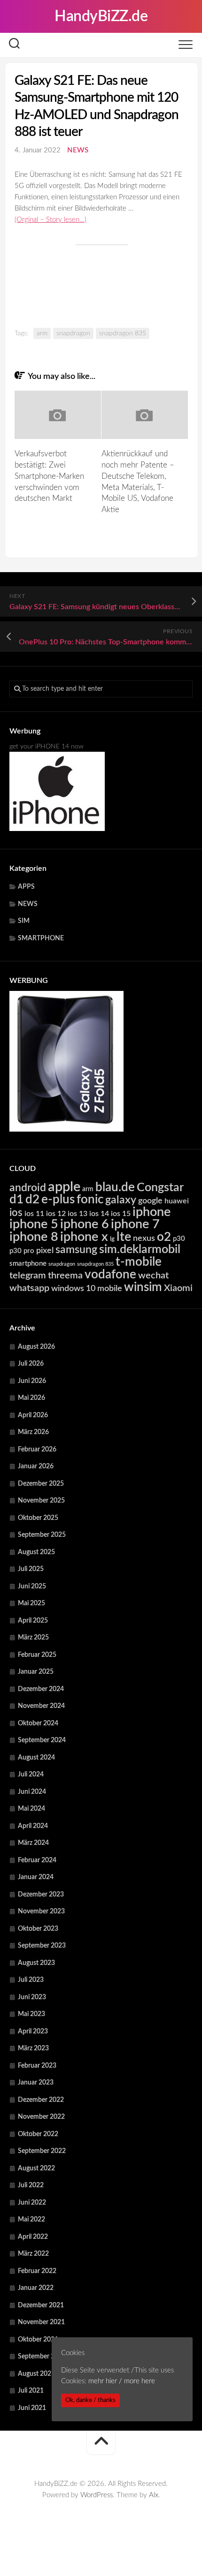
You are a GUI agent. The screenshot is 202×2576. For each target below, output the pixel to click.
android (28, 1188)
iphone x (84, 1237)
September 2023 (42, 1946)
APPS (26, 887)
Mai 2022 (31, 2220)
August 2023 (36, 1963)
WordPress (97, 2495)
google (150, 1201)
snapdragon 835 (123, 333)
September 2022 (42, 2151)
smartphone (28, 1264)
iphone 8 (34, 1237)
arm (42, 333)
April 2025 (33, 1621)
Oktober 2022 (38, 2134)
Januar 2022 (36, 2288)
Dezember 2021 (41, 2305)
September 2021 (42, 2357)
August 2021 (36, 2374)
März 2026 (33, 1432)
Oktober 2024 (38, 1723)
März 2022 (33, 2254)
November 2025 (41, 1501)
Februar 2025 (37, 1655)
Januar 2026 (36, 1466)
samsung (76, 1250)
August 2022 (36, 2168)
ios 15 (121, 1214)
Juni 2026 (32, 1381)
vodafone (110, 1275)
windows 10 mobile (87, 1288)
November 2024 (41, 1706)
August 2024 (36, 1758)
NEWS (78, 150)
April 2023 (33, 2032)
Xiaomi (178, 1288)
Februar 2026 (37, 1450)
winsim (143, 1287)
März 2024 (33, 1843)
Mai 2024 (31, 1809)
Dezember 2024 (41, 1689)
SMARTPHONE (41, 938)
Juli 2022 (31, 2185)
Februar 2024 (37, 1860)
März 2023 (33, 2048)
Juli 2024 (31, 1775)
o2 (164, 1237)
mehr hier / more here (122, 2381)
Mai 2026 (31, 1398)
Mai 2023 (31, 2014)
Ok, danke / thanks (90, 2400)
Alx (154, 2495)
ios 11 (34, 1214)
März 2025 (33, 1638)
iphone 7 (135, 1224)
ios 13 (78, 1214)
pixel (45, 1250)
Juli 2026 (31, 1364)
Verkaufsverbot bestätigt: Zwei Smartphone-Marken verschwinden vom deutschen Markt (49, 476)
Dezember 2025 (41, 1484)
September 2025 (42, 1535)
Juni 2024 (32, 1792)
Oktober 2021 (38, 2340)
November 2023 (41, 1911)
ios (16, 1213)
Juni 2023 (32, 1997)
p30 (179, 1239)
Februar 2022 (37, 2271)
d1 (16, 1200)
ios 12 (56, 1214)
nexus (144, 1238)
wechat (153, 1276)
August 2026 (36, 1347)
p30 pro (22, 1251)
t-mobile (139, 1262)
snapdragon (73, 333)
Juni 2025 (32, 1586)
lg (112, 1239)
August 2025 (36, 1552)
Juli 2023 (31, 1980)
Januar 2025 (36, 1672)
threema (65, 1276)
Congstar (160, 1188)
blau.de (115, 1187)
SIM (24, 921)
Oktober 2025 (38, 1518)
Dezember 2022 (41, 2100)
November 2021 (41, 2322)
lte (124, 1237)
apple (64, 1187)
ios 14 (99, 1214)
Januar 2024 (36, 1877)
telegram (28, 1276)
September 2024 (42, 1740)
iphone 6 (85, 1224)
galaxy (121, 1200)
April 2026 (33, 1415)
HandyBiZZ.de (101, 16)
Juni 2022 (32, 2203)
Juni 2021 (32, 2408)
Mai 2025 (31, 1603)
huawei (177, 1201)
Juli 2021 (31, 2391)
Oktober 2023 (38, 1929)
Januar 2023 (36, 2083)
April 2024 (33, 1826)
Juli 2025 (31, 1569)
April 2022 (33, 2237)
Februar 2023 (37, 2066)
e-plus (58, 1200)
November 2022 (41, 2117)
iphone (151, 1212)
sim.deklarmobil (140, 1250)
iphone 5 (34, 1224)
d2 (32, 1200)
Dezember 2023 (41, 1895)
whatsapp (29, 1288)
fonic (90, 1200)
